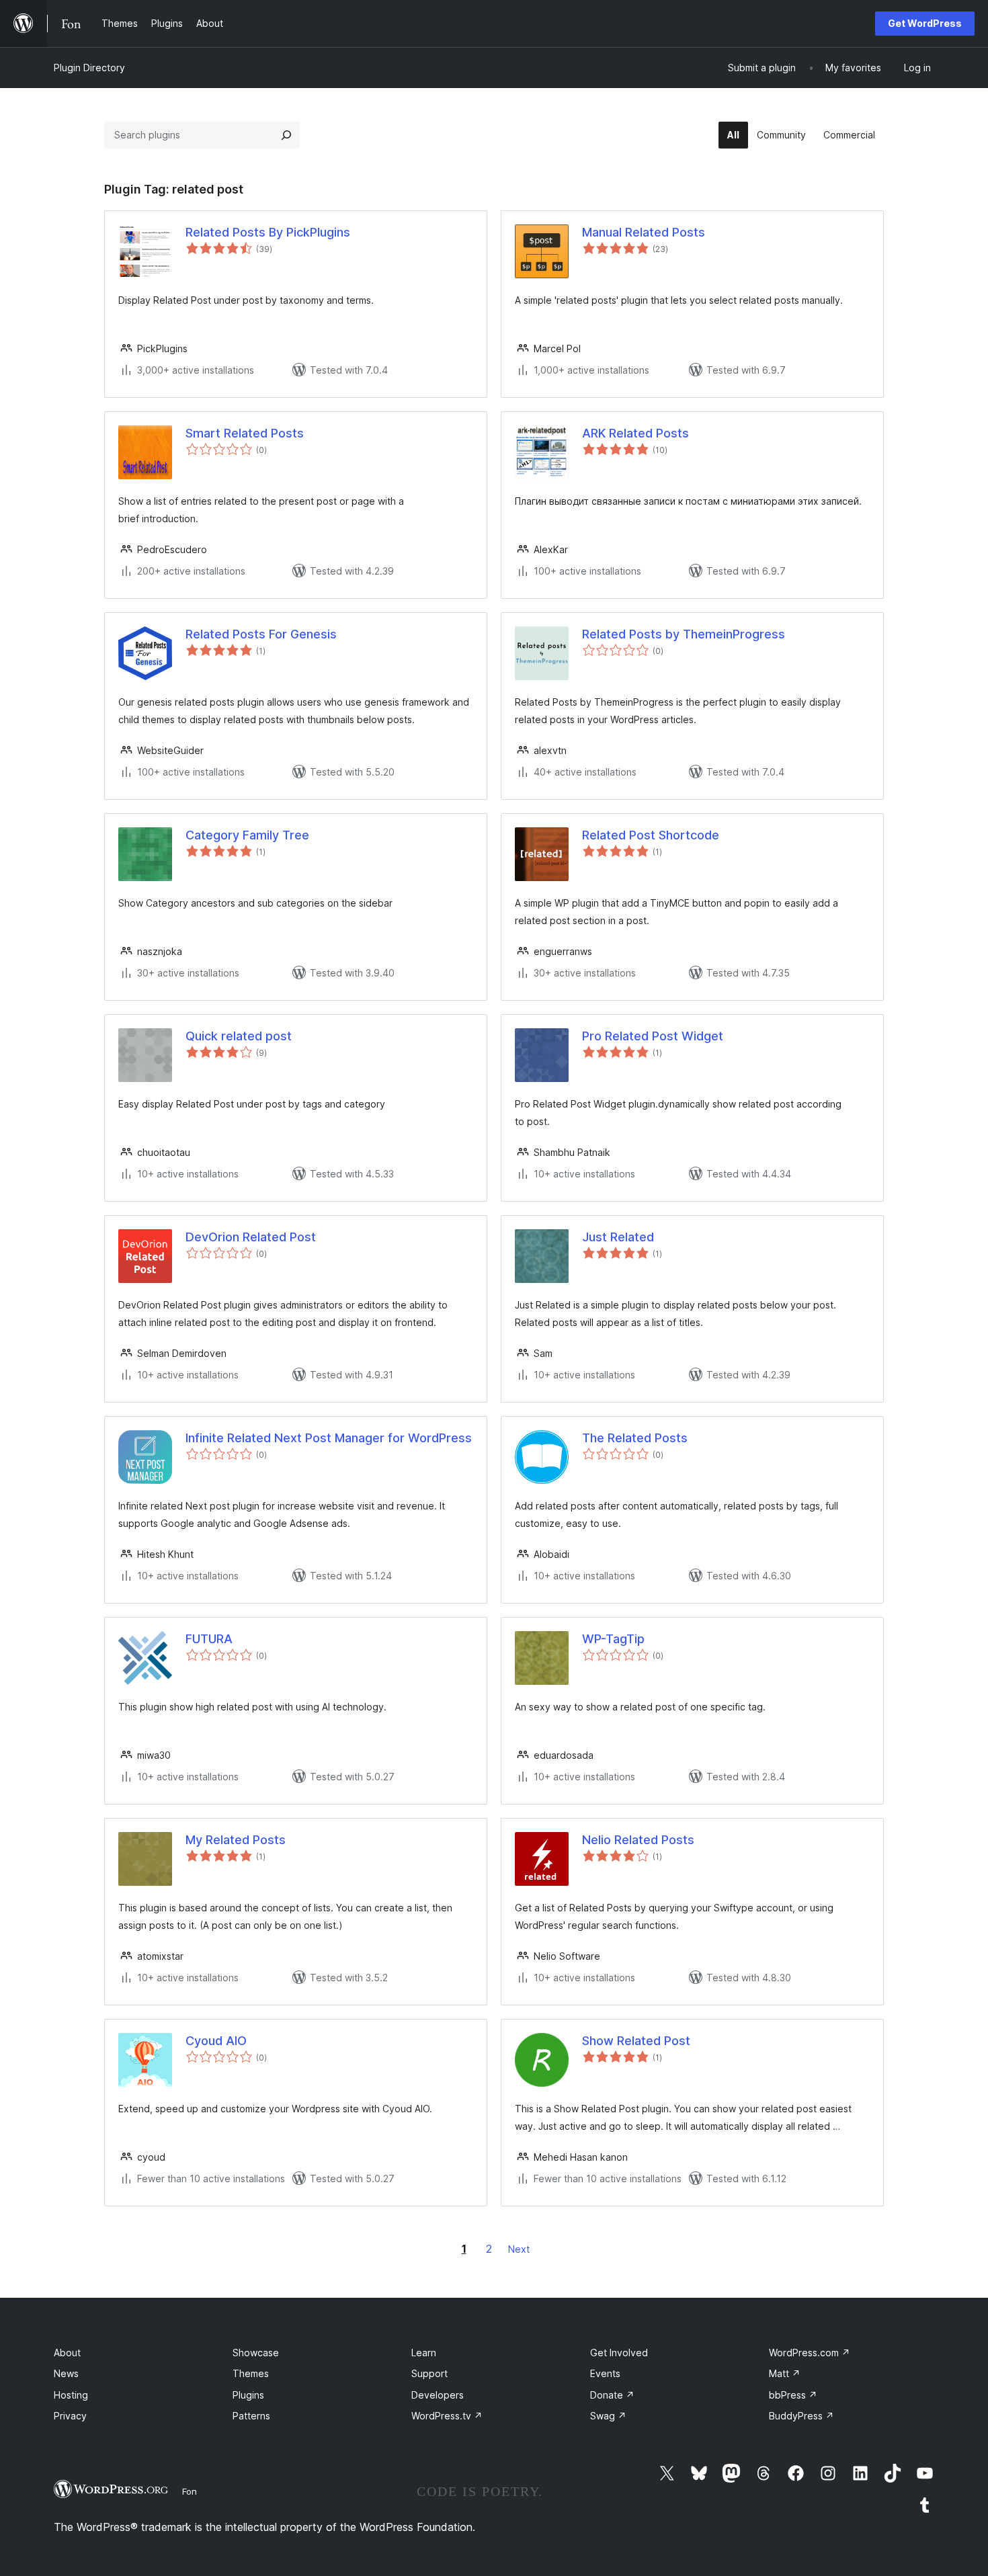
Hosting (71, 2395)
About (67, 2353)
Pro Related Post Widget (653, 1036)
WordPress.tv (447, 2416)
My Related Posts (236, 1840)
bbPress (793, 2395)
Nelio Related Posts (638, 1840)
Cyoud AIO (216, 2041)
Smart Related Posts (245, 433)
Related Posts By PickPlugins (268, 232)
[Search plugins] (286, 135)
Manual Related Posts (644, 232)
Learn (424, 2353)
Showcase (256, 2353)
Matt (785, 2373)
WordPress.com (810, 2353)
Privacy (70, 2416)
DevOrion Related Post (251, 1237)
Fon (190, 2491)
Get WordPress (925, 23)
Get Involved (619, 2353)
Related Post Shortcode (651, 835)
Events (605, 2373)
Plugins (248, 2395)
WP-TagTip (613, 1639)
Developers (438, 2395)
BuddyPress (801, 2416)
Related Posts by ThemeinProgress (684, 634)
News (66, 2373)
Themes (251, 2373)
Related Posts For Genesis (261, 634)
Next (519, 2249)
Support (429, 2373)
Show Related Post (636, 2041)
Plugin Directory (89, 68)
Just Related (618, 1237)
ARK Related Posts (635, 433)
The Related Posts (635, 1438)
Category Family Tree (247, 835)
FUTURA (209, 1639)
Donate (612, 2395)
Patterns (251, 2416)
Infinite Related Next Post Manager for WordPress (329, 1438)
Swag (608, 2416)
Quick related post (239, 1036)
